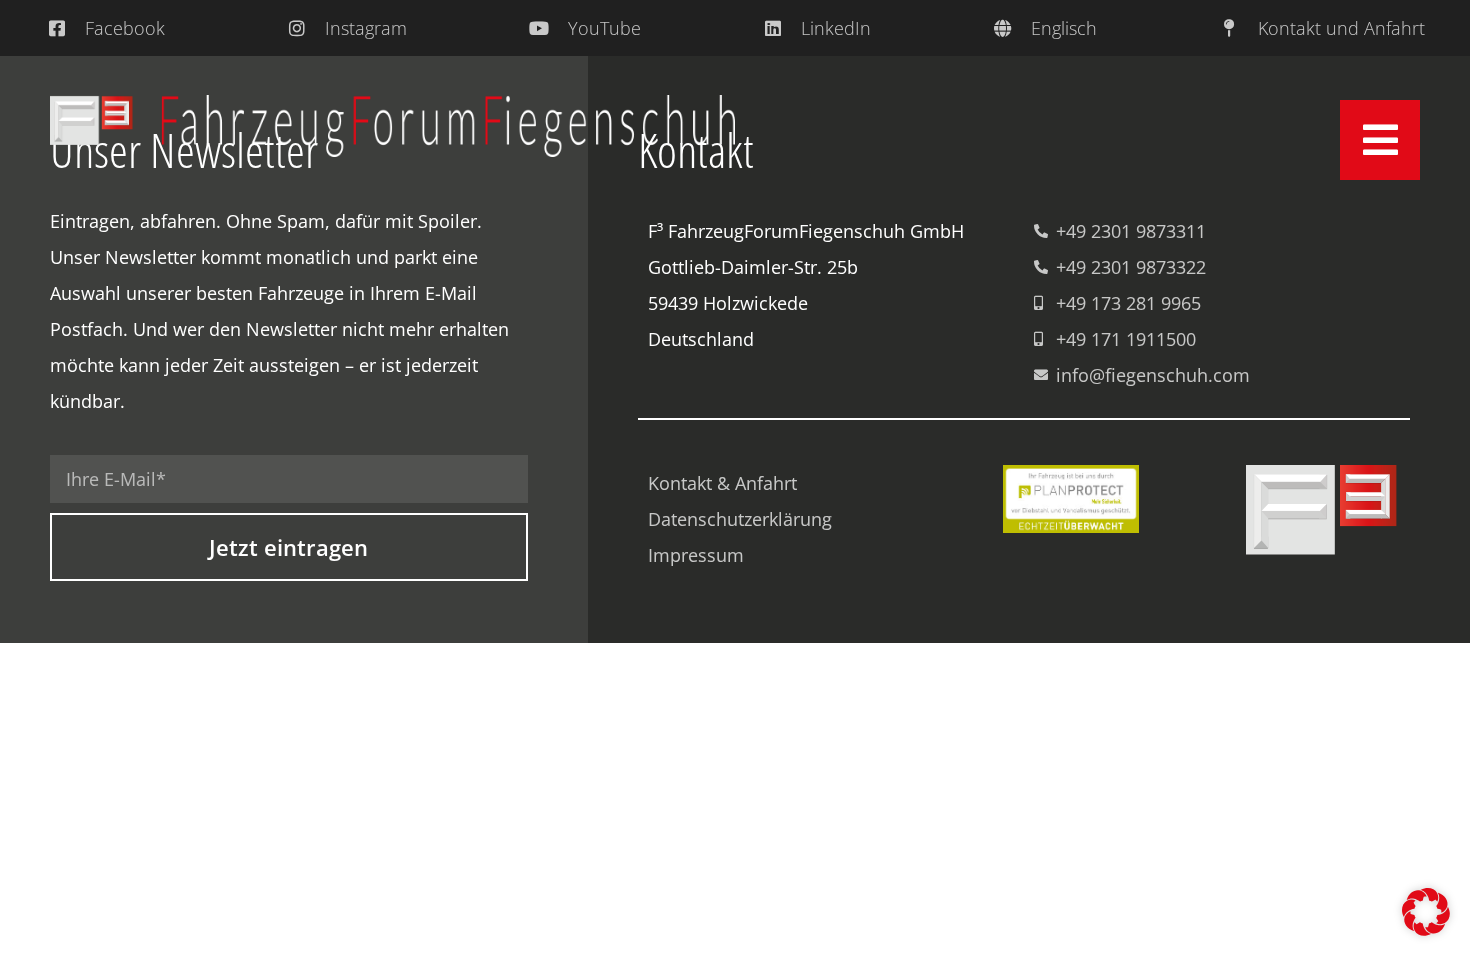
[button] (1426, 912)
